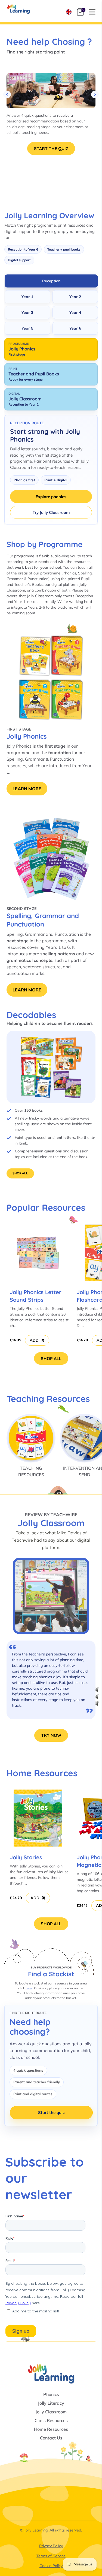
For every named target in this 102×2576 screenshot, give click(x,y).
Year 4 (75, 312)
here (29, 1988)
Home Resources (51, 2429)
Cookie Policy (51, 2566)
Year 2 (75, 297)
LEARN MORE (27, 789)
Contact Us (51, 2438)
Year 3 (27, 312)
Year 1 (27, 297)
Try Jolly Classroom (51, 512)
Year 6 (75, 328)
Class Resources (51, 2420)
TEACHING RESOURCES (31, 1471)
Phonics (51, 2394)
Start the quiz (51, 2112)
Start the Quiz (51, 148)
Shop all (51, 1358)
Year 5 (27, 328)
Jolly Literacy (51, 2403)
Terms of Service (51, 2556)
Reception (51, 281)
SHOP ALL (20, 1173)
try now (51, 1735)
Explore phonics (51, 497)
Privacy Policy (51, 2546)
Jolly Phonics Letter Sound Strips (36, 1296)
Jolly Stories (26, 1857)
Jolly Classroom (51, 2412)
